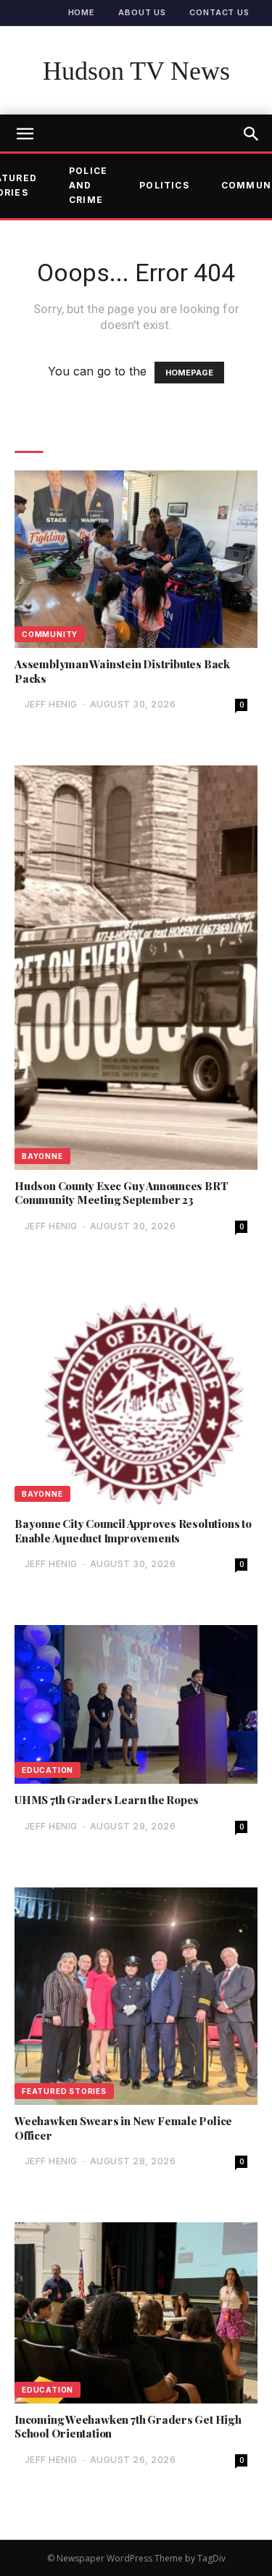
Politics (164, 185)
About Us (142, 12)
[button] (252, 134)
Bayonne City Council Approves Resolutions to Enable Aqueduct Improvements (133, 1531)
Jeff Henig (51, 704)
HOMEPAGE (189, 373)
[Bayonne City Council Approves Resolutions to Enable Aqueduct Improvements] (136, 1398)
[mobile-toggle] (25, 134)
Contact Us (219, 12)
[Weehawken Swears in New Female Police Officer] (136, 1997)
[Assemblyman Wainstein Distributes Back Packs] (136, 559)
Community (50, 634)
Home (82, 12)
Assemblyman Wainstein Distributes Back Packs (122, 672)
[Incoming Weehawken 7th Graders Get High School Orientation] (136, 2313)
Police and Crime (88, 186)
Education (48, 1770)
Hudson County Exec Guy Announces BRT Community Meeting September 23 (121, 1193)
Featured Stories (64, 2091)
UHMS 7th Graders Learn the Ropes (107, 1800)
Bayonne (42, 1156)
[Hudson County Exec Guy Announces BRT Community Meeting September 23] (136, 968)
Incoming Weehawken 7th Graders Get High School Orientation (128, 2427)
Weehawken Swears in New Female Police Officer (123, 2128)
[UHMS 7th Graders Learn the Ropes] (136, 1704)
